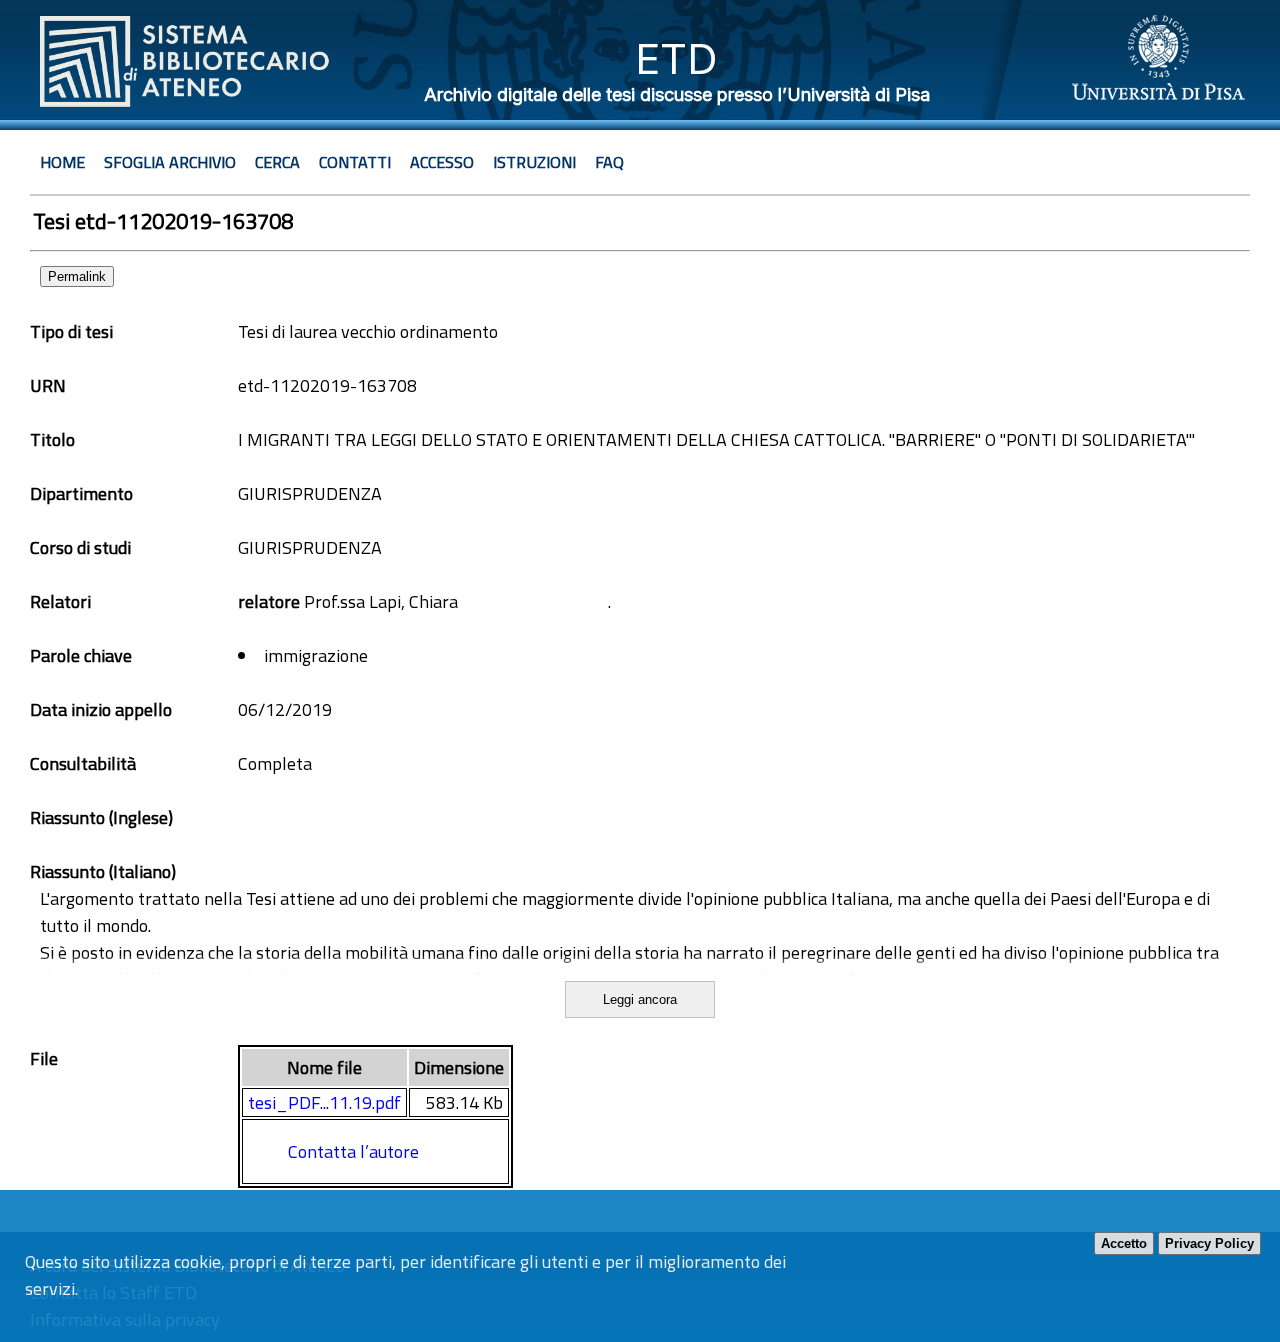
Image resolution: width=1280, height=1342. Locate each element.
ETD (676, 58)
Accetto (1124, 1243)
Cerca (277, 162)
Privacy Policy (1209, 1243)
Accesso (442, 162)
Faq (609, 162)
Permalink (77, 276)
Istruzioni (534, 162)
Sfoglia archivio (170, 162)
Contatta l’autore (353, 1151)
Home (62, 162)
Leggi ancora (640, 999)
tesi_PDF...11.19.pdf (324, 1102)
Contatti (355, 162)
